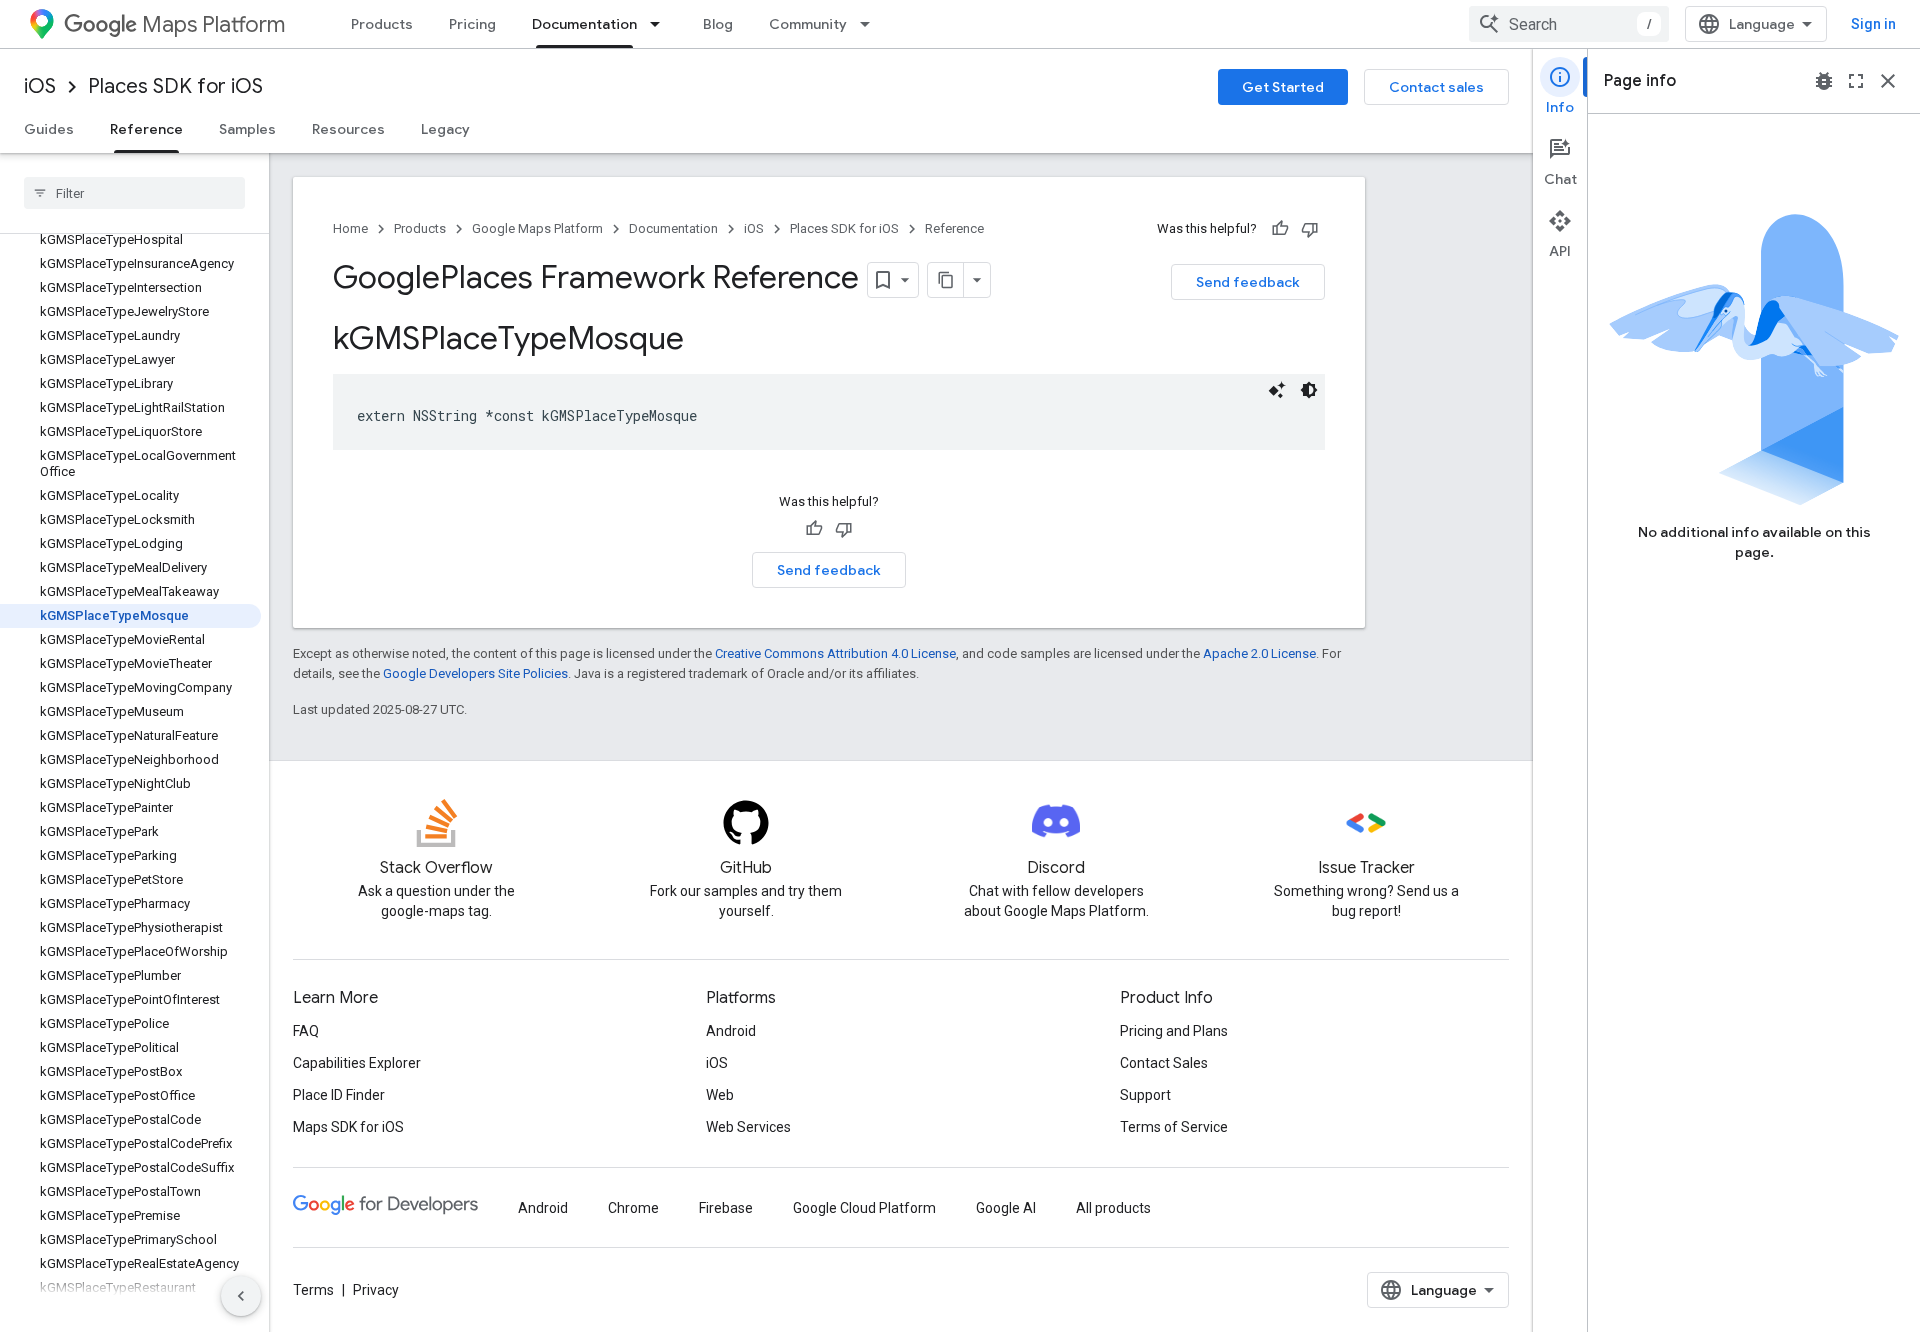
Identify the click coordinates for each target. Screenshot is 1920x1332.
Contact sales (1436, 87)
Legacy (445, 129)
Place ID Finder (339, 1095)
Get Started (1283, 87)
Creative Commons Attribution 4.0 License (835, 653)
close (1888, 81)
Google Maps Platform (537, 228)
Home (350, 228)
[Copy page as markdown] (946, 280)
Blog (718, 24)
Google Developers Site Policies (475, 673)
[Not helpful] (1310, 229)
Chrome (633, 1208)
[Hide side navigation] (241, 1296)
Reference (146, 129)
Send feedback (1248, 282)
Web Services (748, 1127)
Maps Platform (213, 24)
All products (1113, 1208)
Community (808, 24)
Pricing (472, 24)
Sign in (1873, 24)
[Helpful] (1280, 229)
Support (1145, 1095)
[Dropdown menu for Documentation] (661, 24)
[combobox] (1569, 24)
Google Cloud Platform (864, 1208)
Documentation (584, 24)
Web (720, 1095)
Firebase (726, 1208)
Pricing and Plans (1174, 1031)
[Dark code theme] (1309, 390)
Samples (247, 129)
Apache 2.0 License (1259, 653)
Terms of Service (1174, 1127)
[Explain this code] (1277, 390)
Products (382, 24)
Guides (49, 129)
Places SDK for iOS (175, 86)
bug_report (1824, 81)
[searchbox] (134, 193)
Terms (313, 1290)
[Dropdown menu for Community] (871, 24)
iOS (40, 86)
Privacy (376, 1290)
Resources (348, 129)
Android (731, 1031)
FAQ (306, 1031)
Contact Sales (1164, 1063)
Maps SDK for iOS (348, 1127)
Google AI (1006, 1208)
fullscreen (1856, 81)
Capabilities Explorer (357, 1063)
